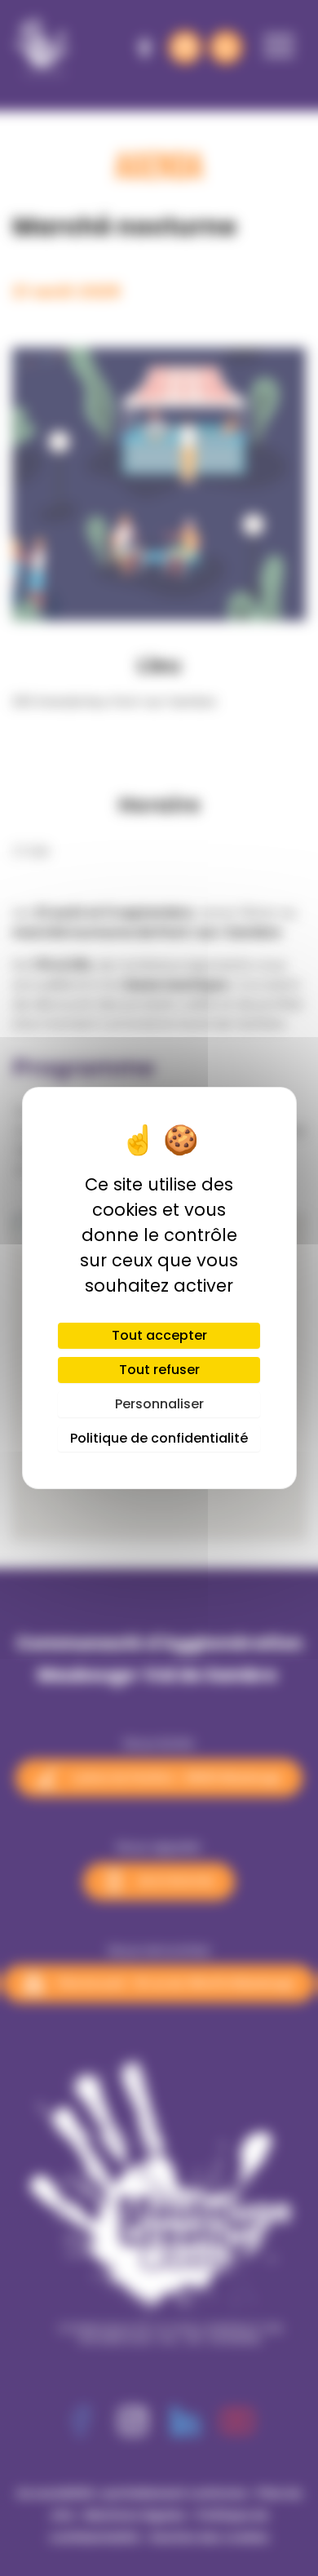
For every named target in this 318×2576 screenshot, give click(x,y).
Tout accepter (159, 1335)
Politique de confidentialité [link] (159, 1438)
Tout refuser (159, 1370)
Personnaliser (159, 1404)
